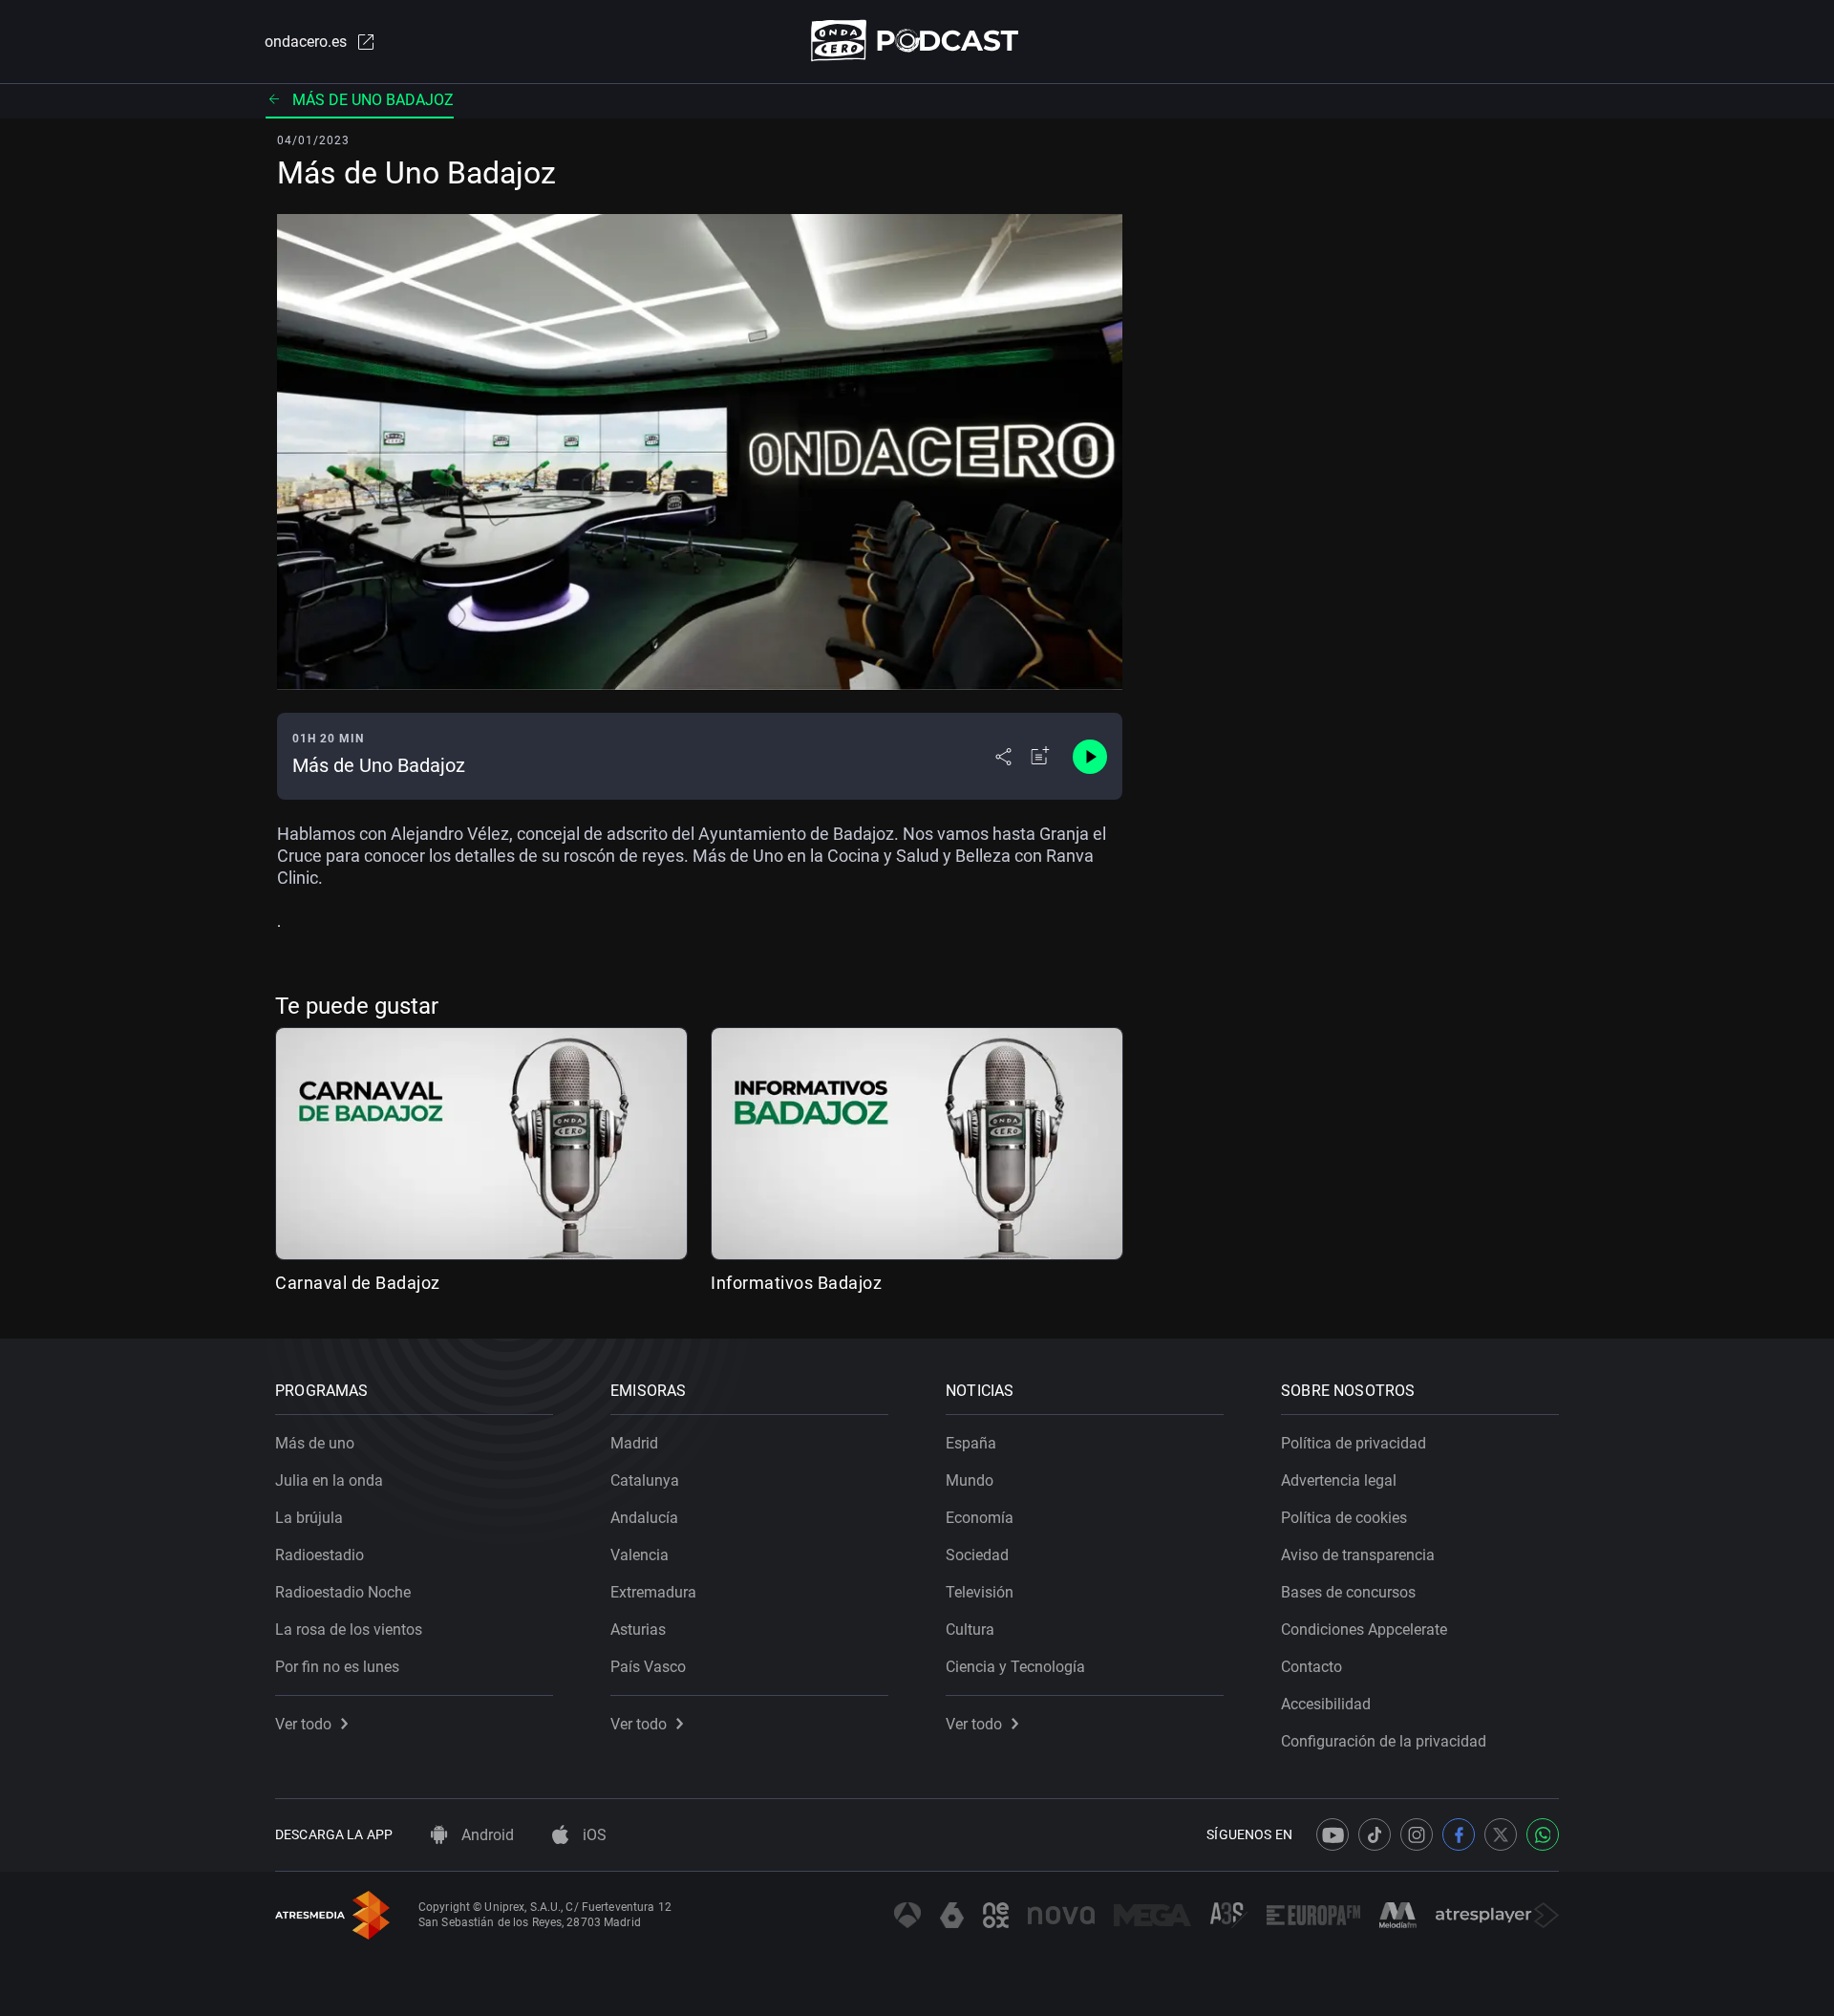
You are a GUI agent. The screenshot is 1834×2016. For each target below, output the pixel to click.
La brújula (309, 1518)
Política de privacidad (1354, 1443)
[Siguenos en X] (1501, 1834)
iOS (593, 1835)
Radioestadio (320, 1555)
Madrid (634, 1443)
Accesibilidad (1326, 1704)
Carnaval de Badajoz (358, 1283)
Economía (980, 1518)
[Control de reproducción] (1090, 757)
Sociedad (977, 1555)
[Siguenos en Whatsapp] (1543, 1834)
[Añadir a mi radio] (1040, 757)
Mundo (970, 1480)
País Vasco (648, 1667)
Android (486, 1835)
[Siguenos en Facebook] (1459, 1834)
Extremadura (653, 1592)
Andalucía (644, 1518)
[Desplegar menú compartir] (1003, 757)
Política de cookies (1344, 1518)
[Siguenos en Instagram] (1417, 1834)
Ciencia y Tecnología (1015, 1667)
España (971, 1443)
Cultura (970, 1630)
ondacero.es (306, 42)
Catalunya (645, 1480)
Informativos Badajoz (796, 1283)
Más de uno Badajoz (373, 100)
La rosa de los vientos (349, 1630)
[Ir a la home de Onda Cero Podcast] (917, 41)
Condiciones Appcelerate (1364, 1630)
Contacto (1312, 1667)
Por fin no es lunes (337, 1667)
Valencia (640, 1555)
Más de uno (315, 1443)
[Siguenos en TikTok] (1375, 1834)
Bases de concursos (1348, 1592)
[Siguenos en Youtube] (1333, 1834)
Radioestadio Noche (343, 1592)
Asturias (638, 1630)
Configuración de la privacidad (1384, 1741)
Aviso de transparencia (1358, 1555)
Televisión (980, 1592)
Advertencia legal (1339, 1480)
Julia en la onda (329, 1480)
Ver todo (303, 1724)
